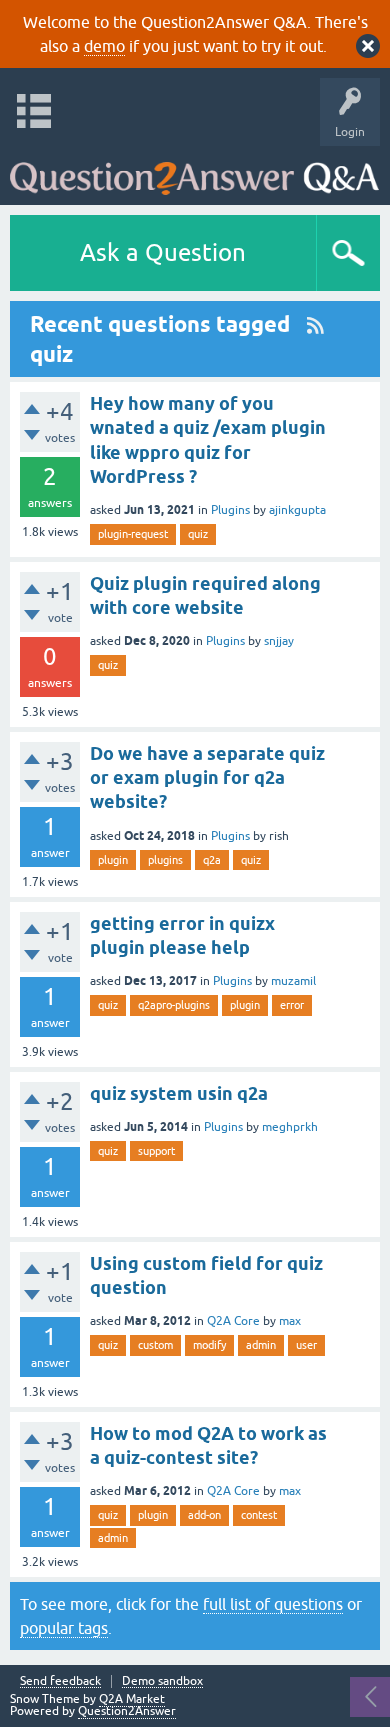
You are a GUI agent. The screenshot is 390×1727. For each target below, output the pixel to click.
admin (261, 1345)
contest (259, 1515)
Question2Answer (127, 1711)
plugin (113, 860)
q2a (212, 860)
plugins (165, 860)
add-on (204, 1515)
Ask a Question (163, 252)
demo (104, 46)
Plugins (230, 510)
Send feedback (60, 1681)
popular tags (64, 1628)
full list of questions (273, 1604)
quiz (198, 534)
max (290, 1321)
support (156, 1151)
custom (155, 1345)
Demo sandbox (162, 1681)
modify (209, 1345)
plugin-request (133, 534)
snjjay (279, 641)
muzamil (293, 981)
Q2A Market (132, 1699)
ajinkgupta (297, 510)
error (292, 1005)
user (306, 1345)
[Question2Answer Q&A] (194, 170)
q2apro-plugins (174, 1005)
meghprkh (290, 1127)
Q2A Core (233, 1321)
